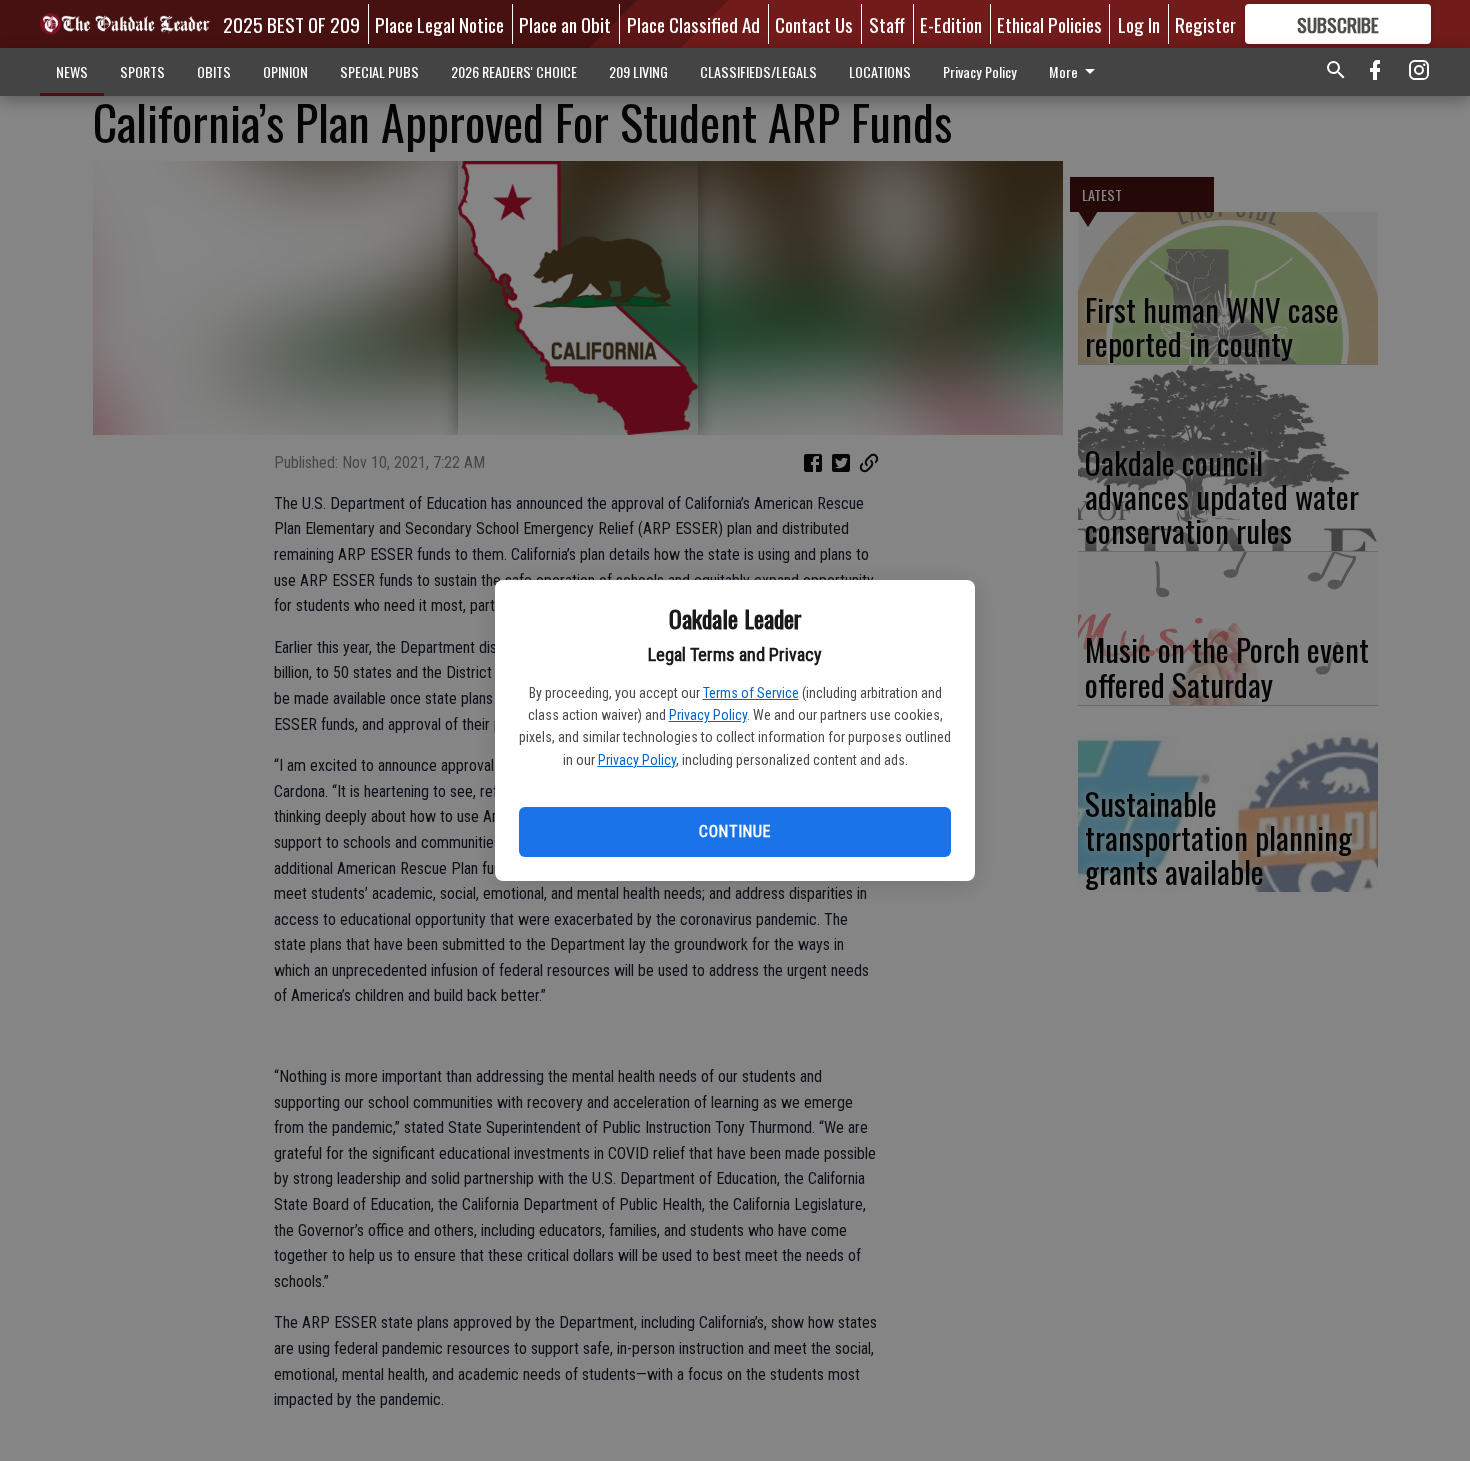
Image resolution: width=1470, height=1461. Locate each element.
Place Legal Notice (439, 24)
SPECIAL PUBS (379, 71)
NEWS (72, 71)
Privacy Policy (708, 715)
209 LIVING (638, 71)
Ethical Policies (1049, 24)
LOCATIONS (880, 71)
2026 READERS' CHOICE (514, 71)
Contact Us (814, 24)
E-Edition (951, 24)
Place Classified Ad (693, 24)
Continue (734, 831)
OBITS (214, 71)
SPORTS (142, 71)
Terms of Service (751, 693)
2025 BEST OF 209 (291, 24)
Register (1205, 24)
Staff (887, 24)
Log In (1139, 24)
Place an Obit (565, 24)
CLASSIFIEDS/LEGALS (758, 71)
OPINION (285, 71)
